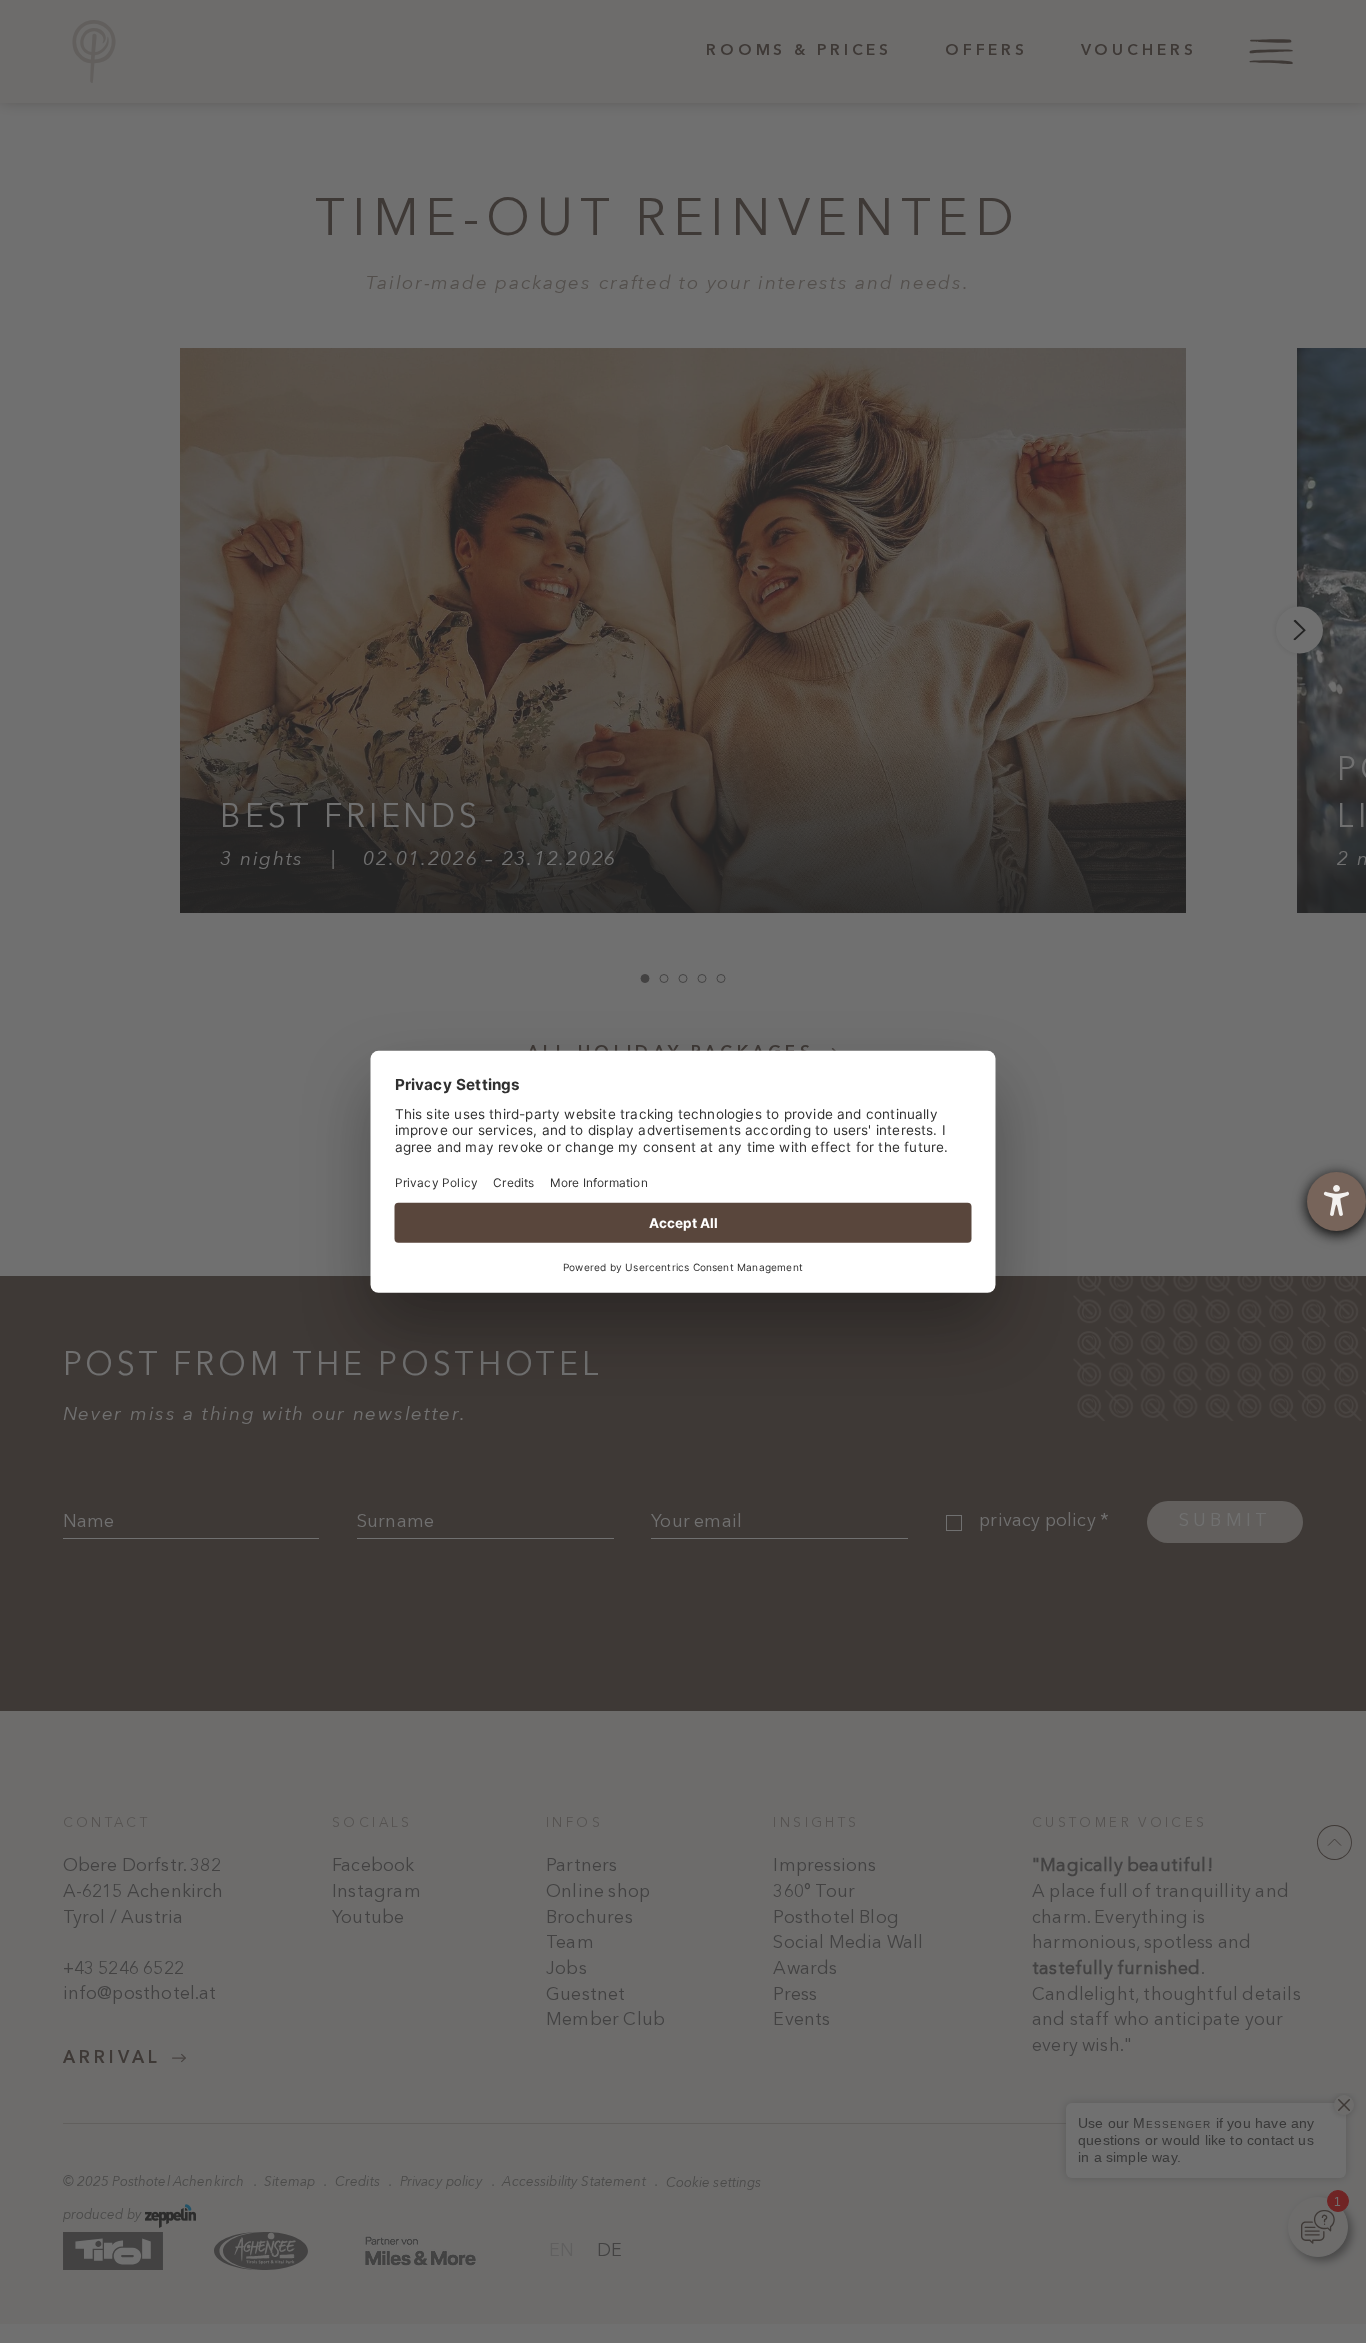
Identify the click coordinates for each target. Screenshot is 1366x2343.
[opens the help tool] (1336, 1201)
